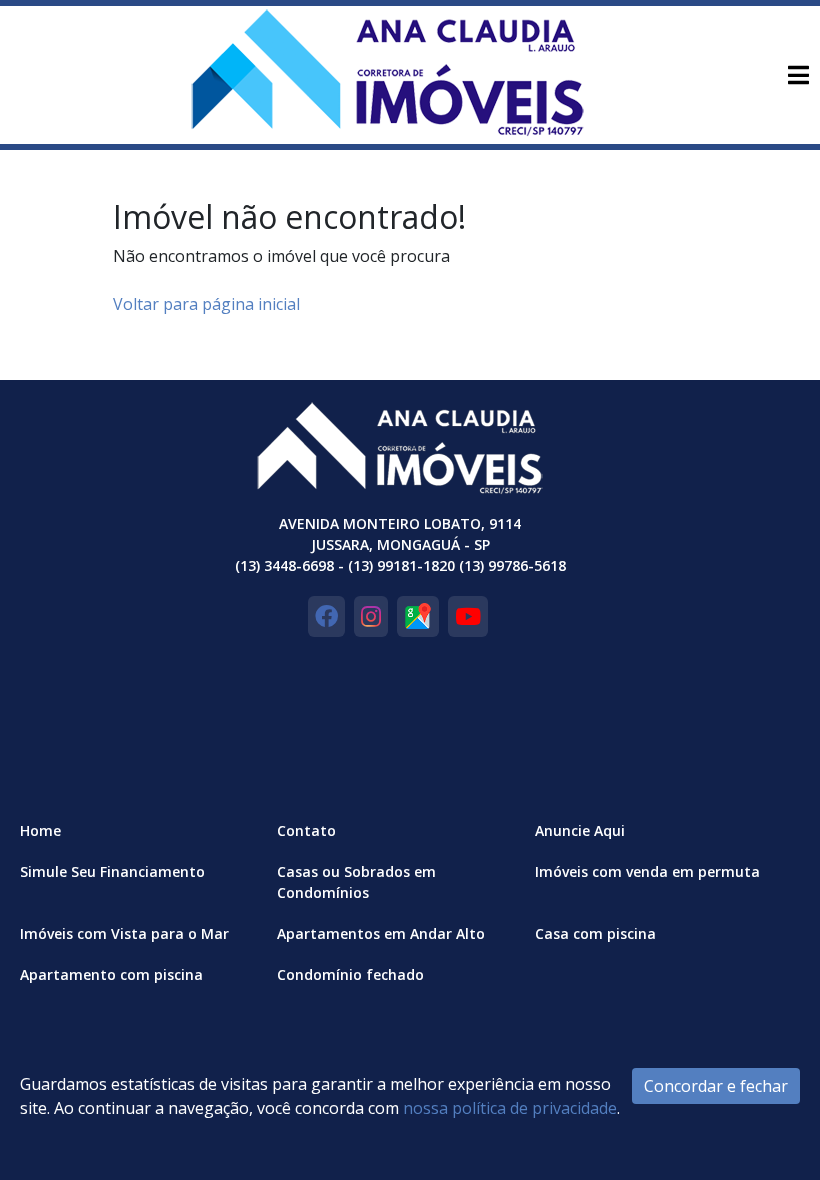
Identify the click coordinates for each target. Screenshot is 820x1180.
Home (40, 830)
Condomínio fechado (350, 974)
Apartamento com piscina (111, 974)
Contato (306, 830)
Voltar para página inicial (206, 304)
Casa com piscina (595, 933)
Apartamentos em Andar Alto (381, 933)
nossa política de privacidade (510, 1108)
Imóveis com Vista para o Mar (124, 933)
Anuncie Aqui (580, 830)
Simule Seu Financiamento (112, 871)
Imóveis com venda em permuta (647, 871)
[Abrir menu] (798, 75)
